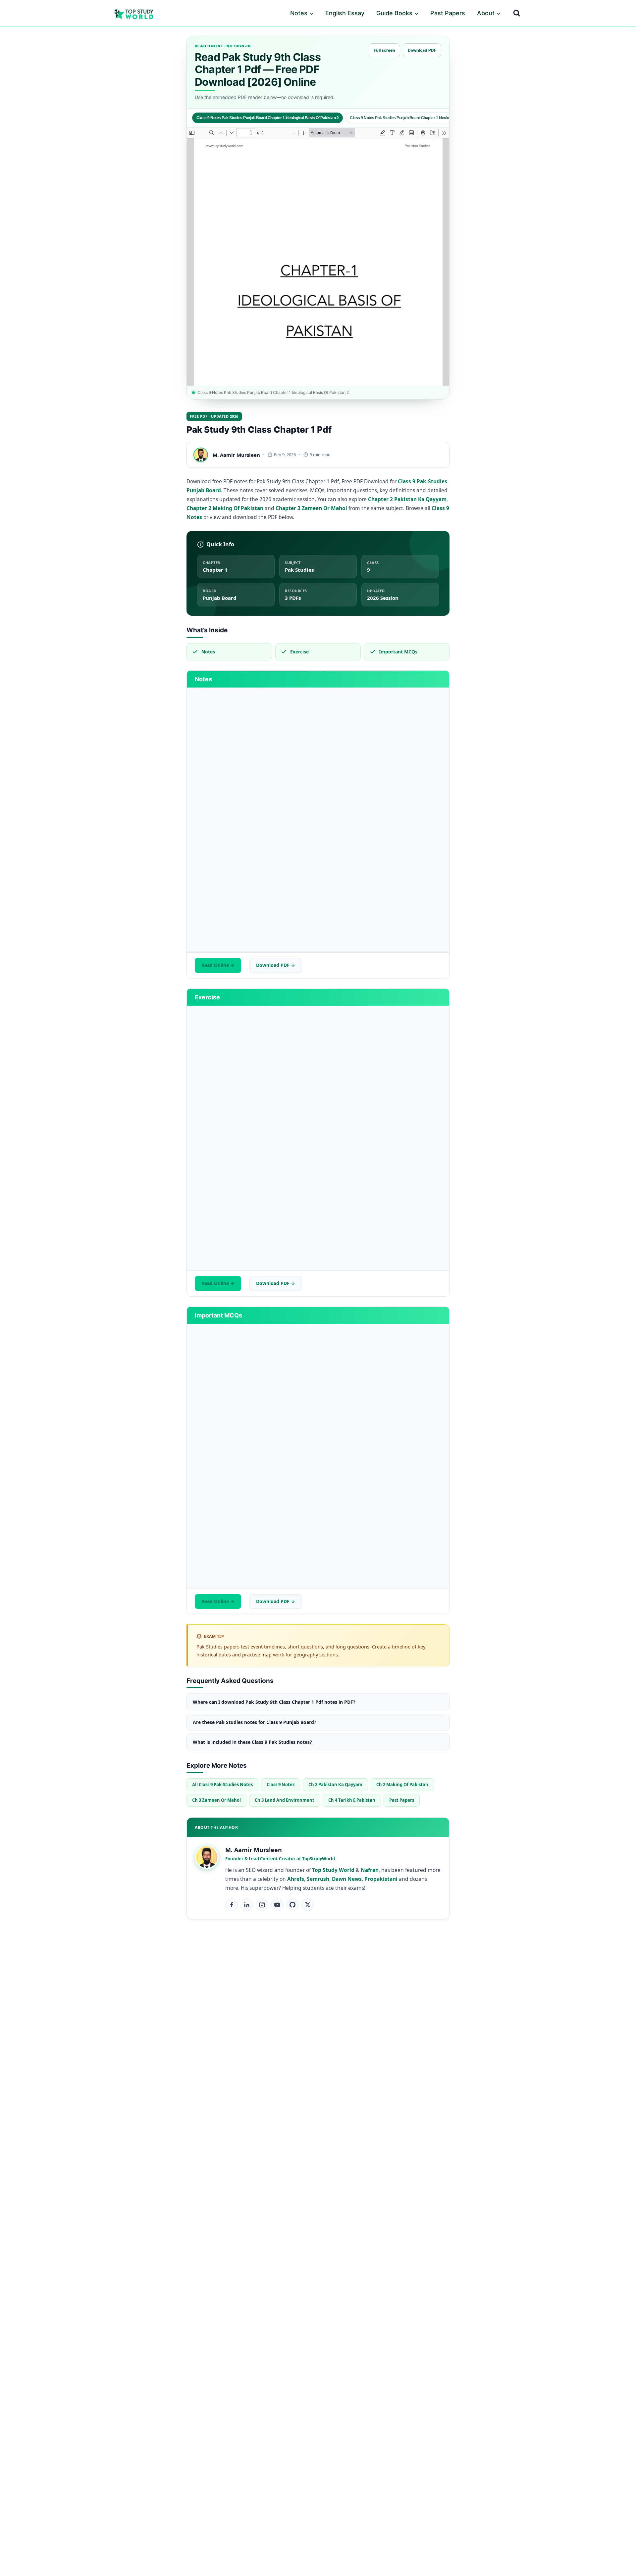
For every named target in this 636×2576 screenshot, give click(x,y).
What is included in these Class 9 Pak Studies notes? (252, 1742)
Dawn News (347, 1879)
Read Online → (218, 965)
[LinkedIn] (247, 1905)
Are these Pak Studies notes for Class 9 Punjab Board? (255, 1722)
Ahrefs (296, 1879)
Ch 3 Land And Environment (285, 1800)
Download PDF (422, 50)
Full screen (384, 50)
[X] (308, 1905)
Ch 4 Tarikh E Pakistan (352, 1800)
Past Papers (448, 13)
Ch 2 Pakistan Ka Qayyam (335, 1785)
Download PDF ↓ (276, 965)
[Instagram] (262, 1905)
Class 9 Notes (281, 1785)
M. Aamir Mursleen (236, 455)
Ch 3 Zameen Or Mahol (216, 1800)
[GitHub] (292, 1905)
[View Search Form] (517, 13)
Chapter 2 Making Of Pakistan (225, 508)
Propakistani (381, 1879)
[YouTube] (277, 1905)
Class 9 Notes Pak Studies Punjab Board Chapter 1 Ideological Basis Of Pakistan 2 (267, 118)
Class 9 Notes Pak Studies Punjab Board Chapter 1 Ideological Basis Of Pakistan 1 (421, 118)
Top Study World (333, 1870)
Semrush (318, 1879)
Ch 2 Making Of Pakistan (402, 1785)
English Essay (345, 13)
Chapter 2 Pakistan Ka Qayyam (407, 499)
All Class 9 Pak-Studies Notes (222, 1785)
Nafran (370, 1870)
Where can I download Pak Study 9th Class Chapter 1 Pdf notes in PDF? (274, 1702)
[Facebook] (232, 1905)
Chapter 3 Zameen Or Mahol (311, 508)
